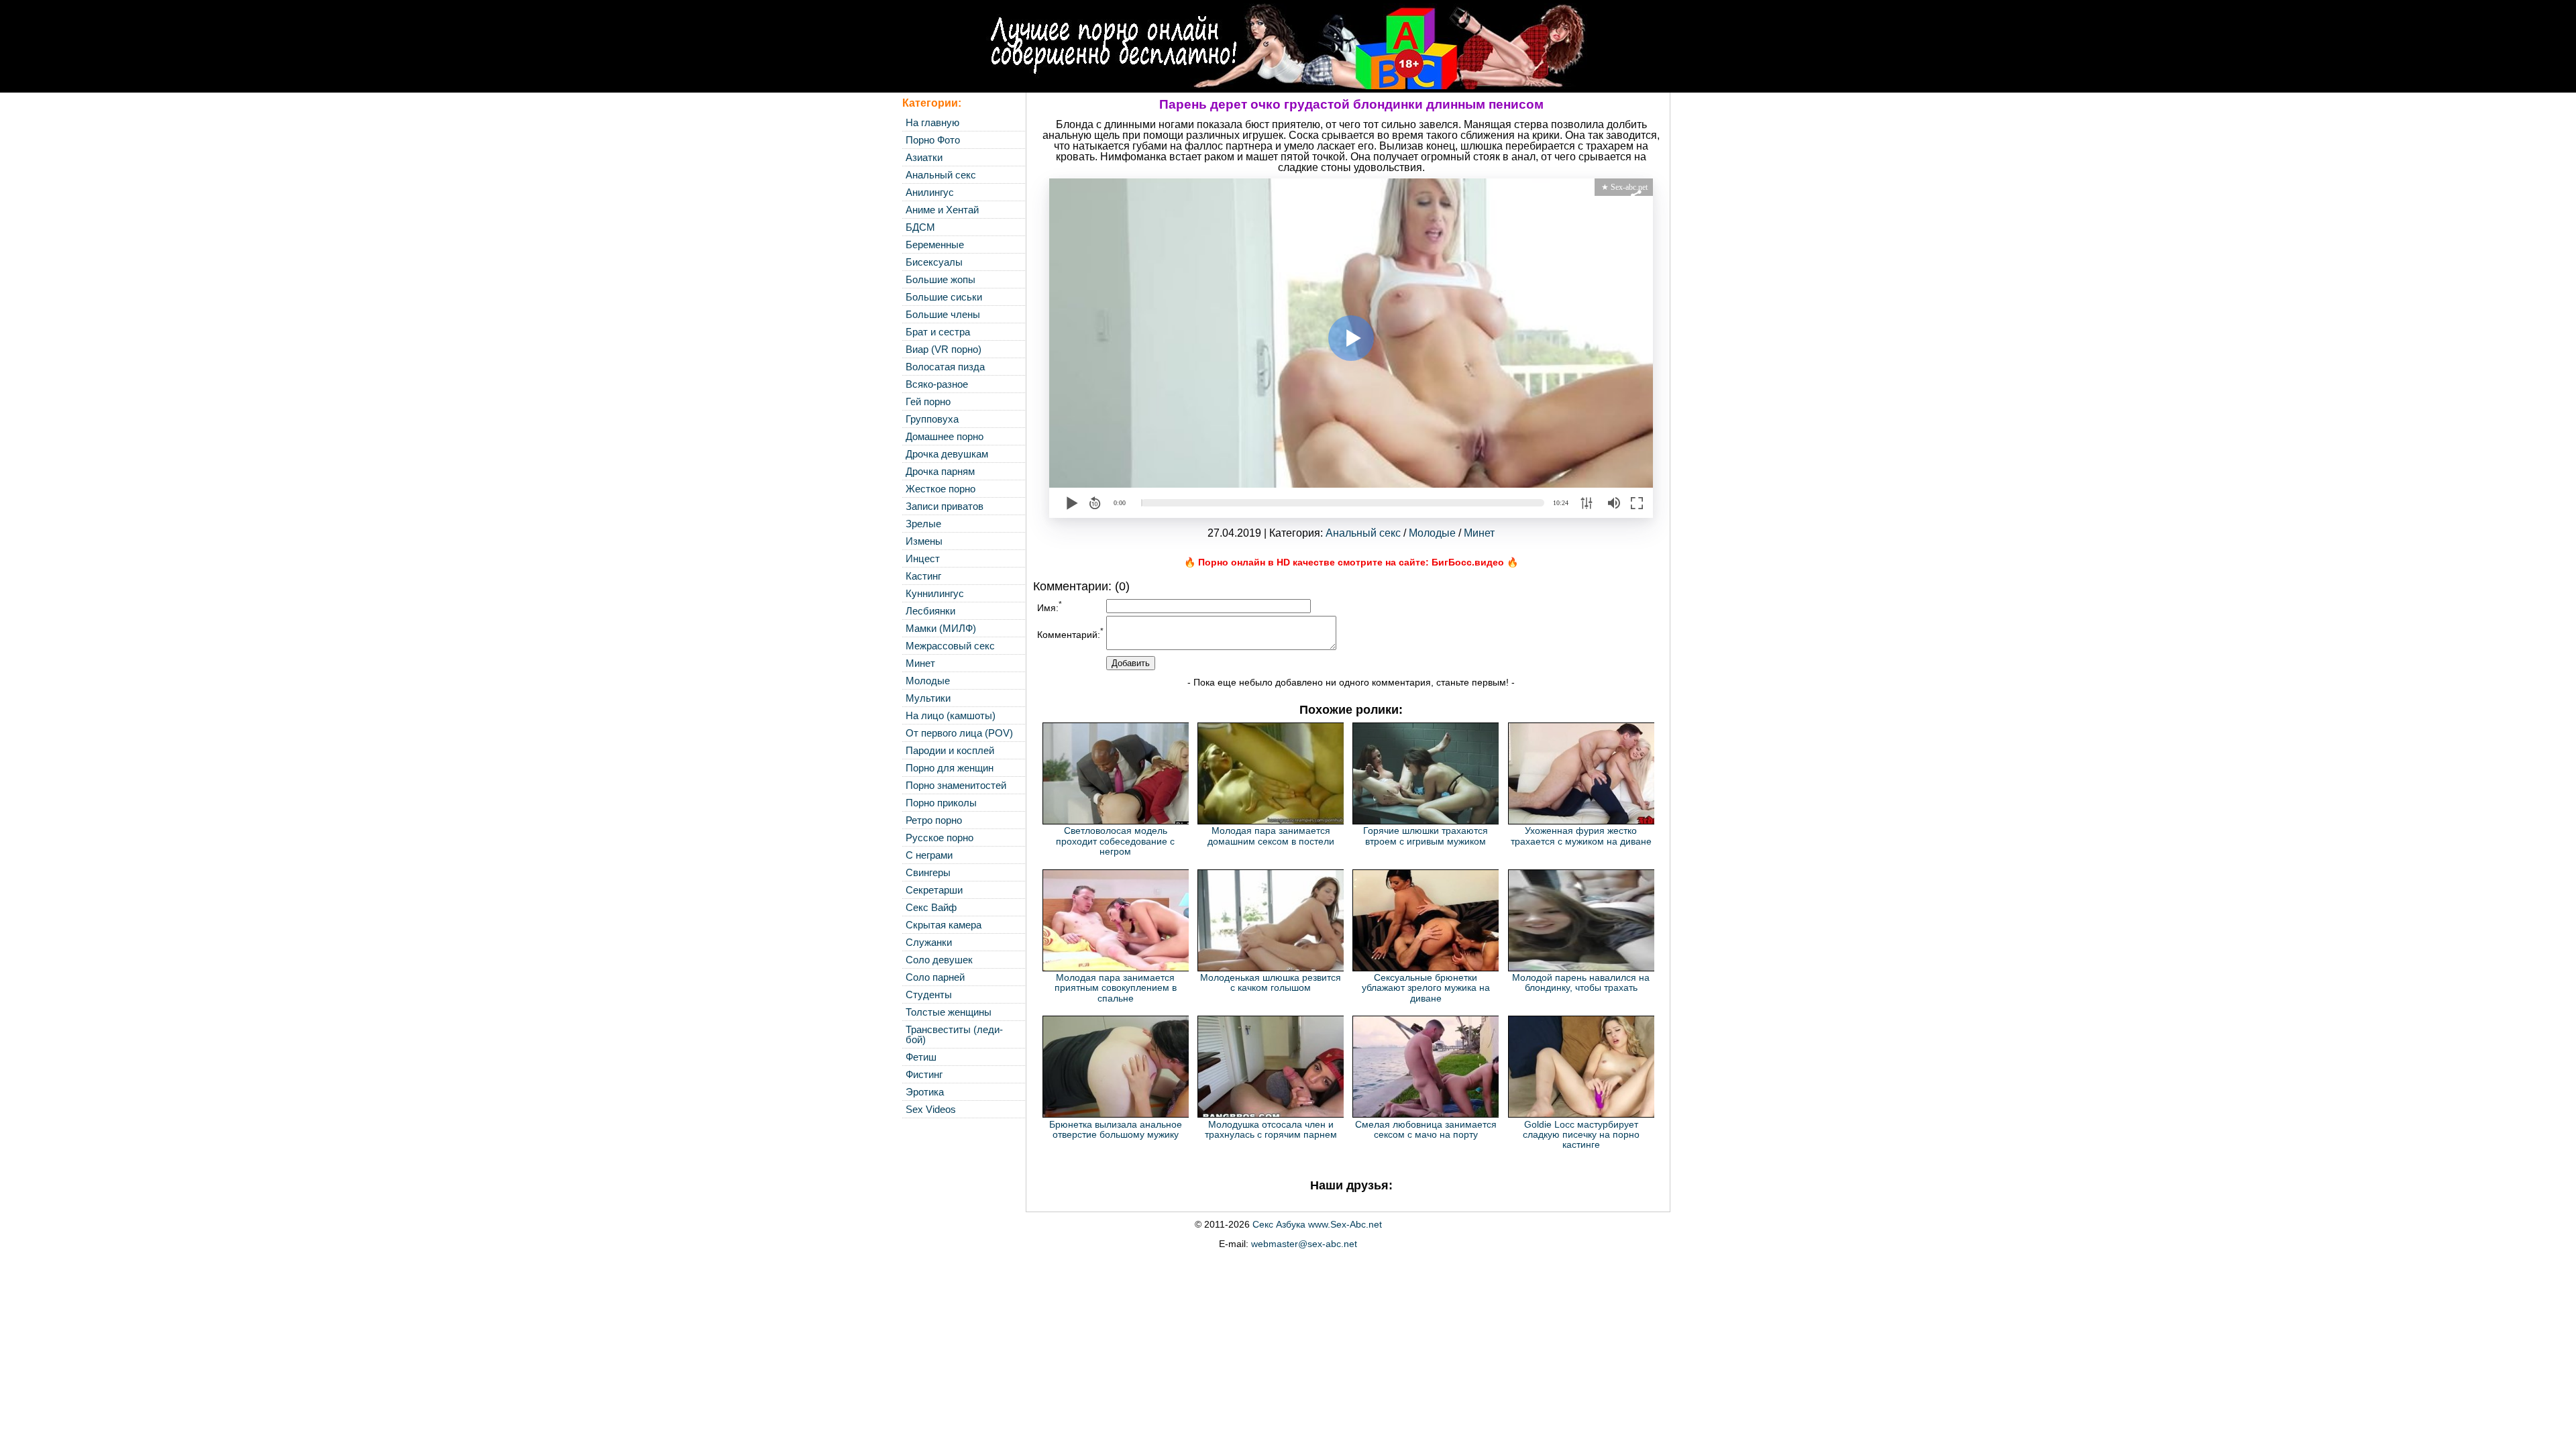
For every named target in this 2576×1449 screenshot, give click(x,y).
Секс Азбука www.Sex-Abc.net (1317, 1224)
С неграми (929, 855)
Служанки (929, 942)
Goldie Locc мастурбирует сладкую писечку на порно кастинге (1581, 1135)
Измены (924, 541)
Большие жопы (941, 279)
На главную (932, 122)
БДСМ (920, 227)
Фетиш (921, 1057)
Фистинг (924, 1074)
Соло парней (935, 977)
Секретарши (934, 890)
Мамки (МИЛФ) (941, 628)
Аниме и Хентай (942, 210)
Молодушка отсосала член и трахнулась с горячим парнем (1271, 1129)
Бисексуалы (934, 262)
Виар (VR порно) (944, 349)
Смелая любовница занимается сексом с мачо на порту (1426, 1129)
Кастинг (923, 576)
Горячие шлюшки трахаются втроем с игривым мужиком (1426, 836)
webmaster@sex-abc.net (1304, 1244)
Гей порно (928, 401)
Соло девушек (939, 960)
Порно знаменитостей (956, 785)
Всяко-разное (937, 384)
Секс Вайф (931, 907)
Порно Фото (933, 140)
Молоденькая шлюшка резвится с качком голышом (1271, 982)
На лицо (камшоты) (951, 715)
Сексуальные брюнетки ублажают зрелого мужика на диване (1426, 988)
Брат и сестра (938, 332)
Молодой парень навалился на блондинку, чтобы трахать (1581, 982)
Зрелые (923, 524)
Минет (920, 663)
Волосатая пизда (945, 367)
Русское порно (940, 838)
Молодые (928, 681)
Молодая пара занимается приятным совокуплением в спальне (1116, 988)
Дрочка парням (940, 471)
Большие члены (943, 314)
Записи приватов (945, 506)
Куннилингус (935, 593)
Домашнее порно (945, 436)
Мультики (928, 698)
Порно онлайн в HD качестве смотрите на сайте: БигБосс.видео (1351, 562)
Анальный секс (941, 175)
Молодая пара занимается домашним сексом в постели (1271, 836)
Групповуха (932, 419)
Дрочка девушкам (947, 454)
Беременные (935, 245)
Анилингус (930, 192)
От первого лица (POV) (959, 733)
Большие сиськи (944, 297)
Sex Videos (931, 1109)
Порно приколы (941, 803)
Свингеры (928, 872)
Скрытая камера (944, 925)
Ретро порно (934, 820)
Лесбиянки (930, 611)
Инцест (923, 558)
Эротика (925, 1092)
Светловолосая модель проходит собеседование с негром (1115, 841)
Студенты (929, 995)
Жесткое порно (941, 489)
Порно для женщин (950, 768)
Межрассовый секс (950, 646)
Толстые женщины (949, 1012)
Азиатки (924, 157)
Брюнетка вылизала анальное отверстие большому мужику (1116, 1129)
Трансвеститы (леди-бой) (954, 1034)
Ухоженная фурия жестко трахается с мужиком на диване (1581, 836)
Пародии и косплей (950, 750)
